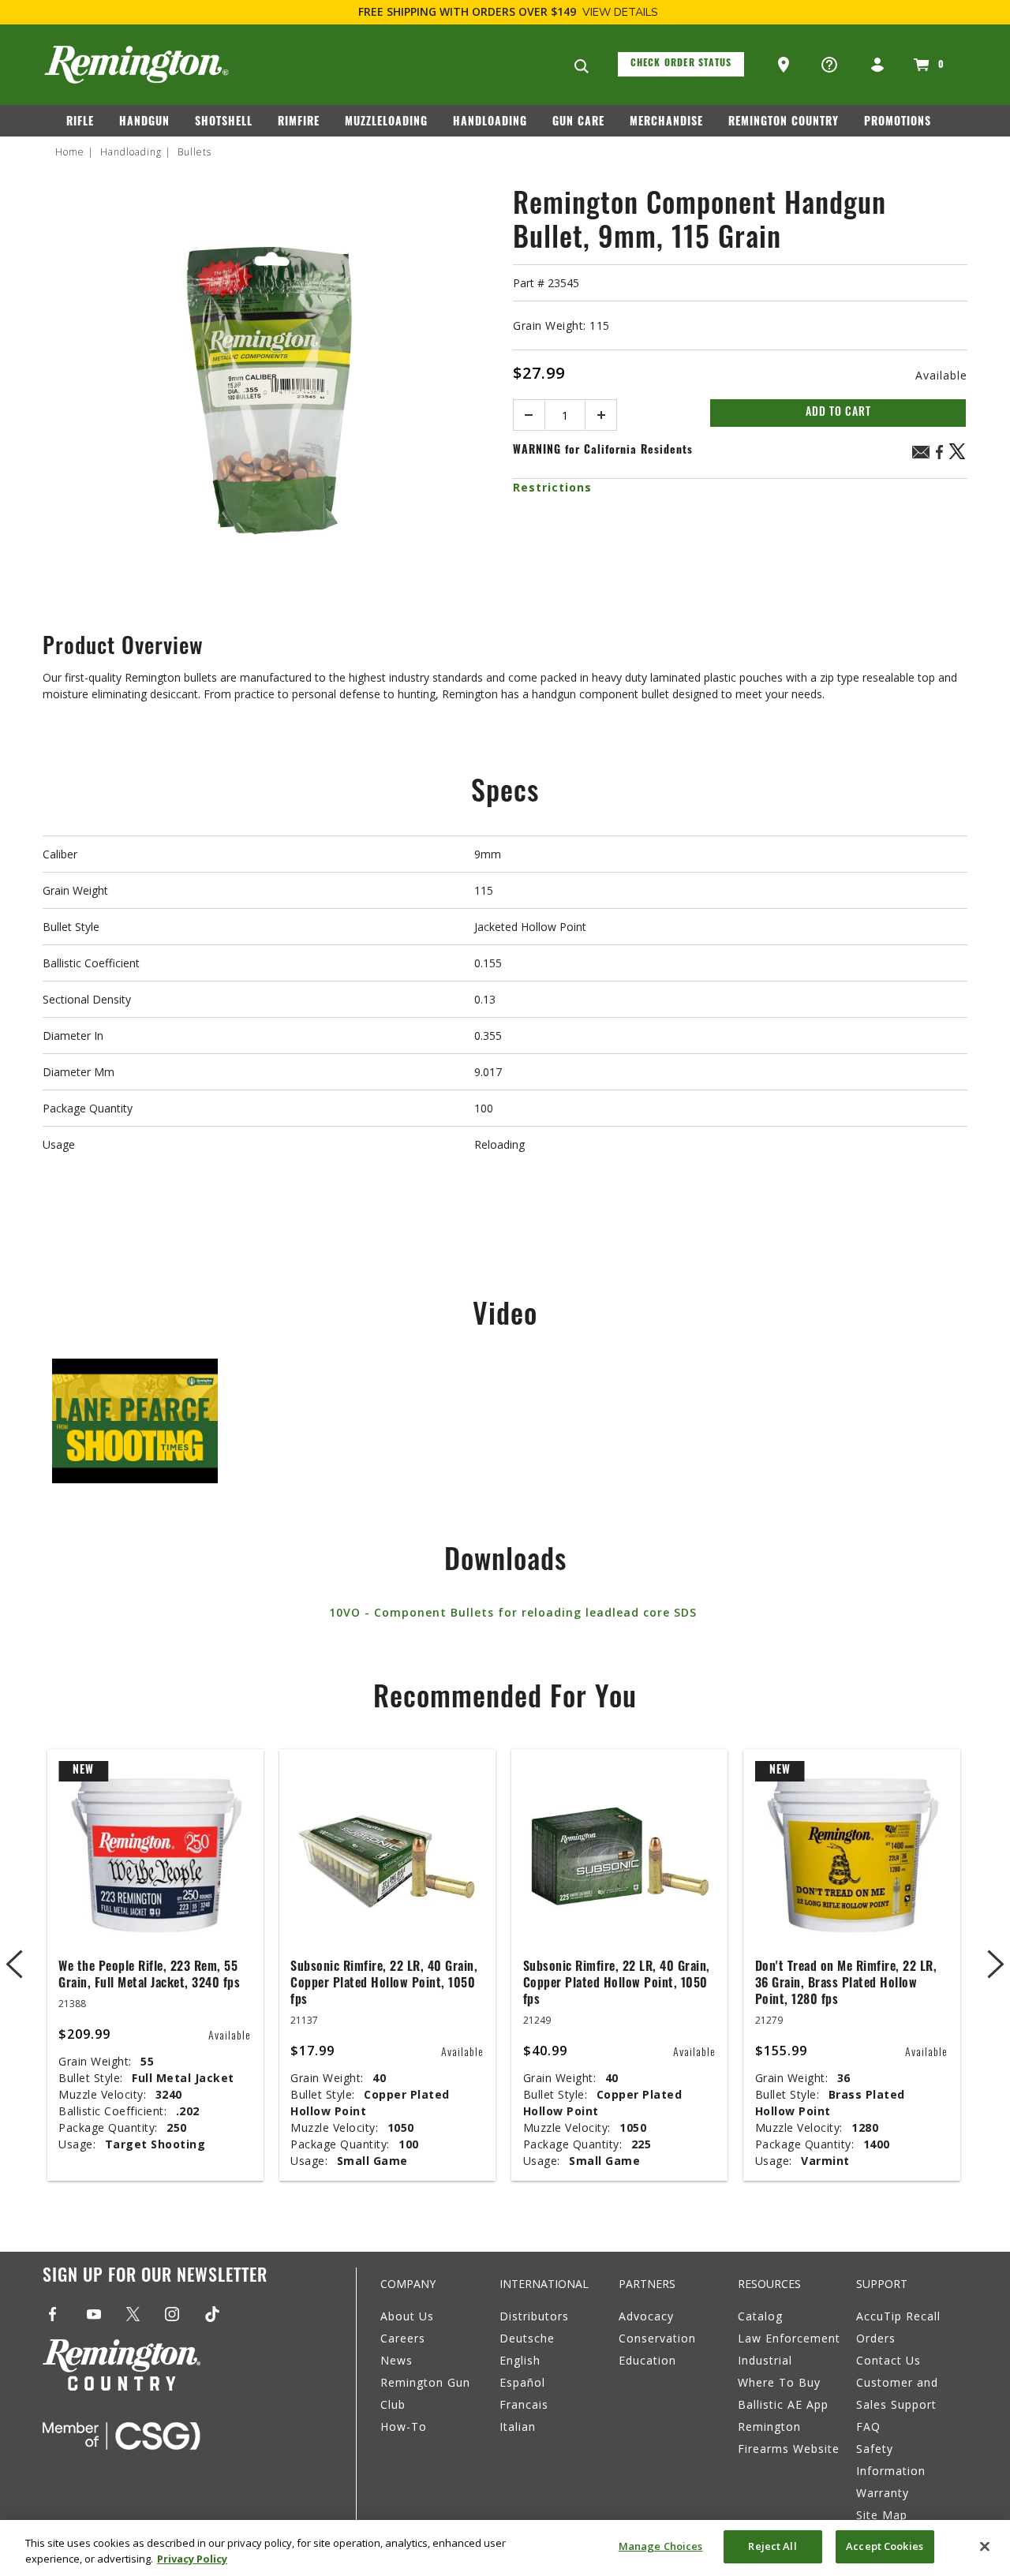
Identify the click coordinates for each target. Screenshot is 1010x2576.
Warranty (883, 2493)
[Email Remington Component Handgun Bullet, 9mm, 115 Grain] (921, 454)
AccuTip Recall (898, 2316)
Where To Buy (779, 2382)
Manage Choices (661, 2546)
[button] (785, 65)
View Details (620, 12)
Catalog (760, 2316)
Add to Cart (838, 413)
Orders (876, 2338)
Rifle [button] (80, 123)
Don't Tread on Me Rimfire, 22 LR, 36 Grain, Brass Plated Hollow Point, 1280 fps (846, 1984)
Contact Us (888, 2360)
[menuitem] (86, 125)
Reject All (772, 2546)
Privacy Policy (192, 2559)
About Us (407, 2316)
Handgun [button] (144, 123)
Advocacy (646, 2316)
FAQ (868, 2426)
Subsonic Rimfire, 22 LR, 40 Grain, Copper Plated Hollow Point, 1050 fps (384, 1984)
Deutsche (527, 2338)
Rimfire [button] (299, 123)
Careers (403, 2338)
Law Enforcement (789, 2338)
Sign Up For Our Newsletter (155, 2277)
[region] (505, 2548)
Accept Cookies (885, 2546)
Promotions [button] (898, 123)
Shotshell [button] (224, 123)
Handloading (131, 152)
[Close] (985, 2546)
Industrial (765, 2360)
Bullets (195, 152)
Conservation (657, 2338)
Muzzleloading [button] (386, 123)
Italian (518, 2426)
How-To (404, 2426)
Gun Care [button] (578, 123)
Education (647, 2360)
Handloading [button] (490, 123)
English (520, 2360)
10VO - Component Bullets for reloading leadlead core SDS (513, 1612)
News (397, 2360)
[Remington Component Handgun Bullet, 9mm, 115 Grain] (270, 395)
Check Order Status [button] (681, 64)
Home (70, 152)
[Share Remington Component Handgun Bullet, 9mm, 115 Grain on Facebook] (939, 457)
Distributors (534, 2316)
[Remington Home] (137, 65)
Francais (524, 2404)
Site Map (882, 2515)
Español (522, 2382)
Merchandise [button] (666, 123)
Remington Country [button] (784, 123)
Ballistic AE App (783, 2404)
